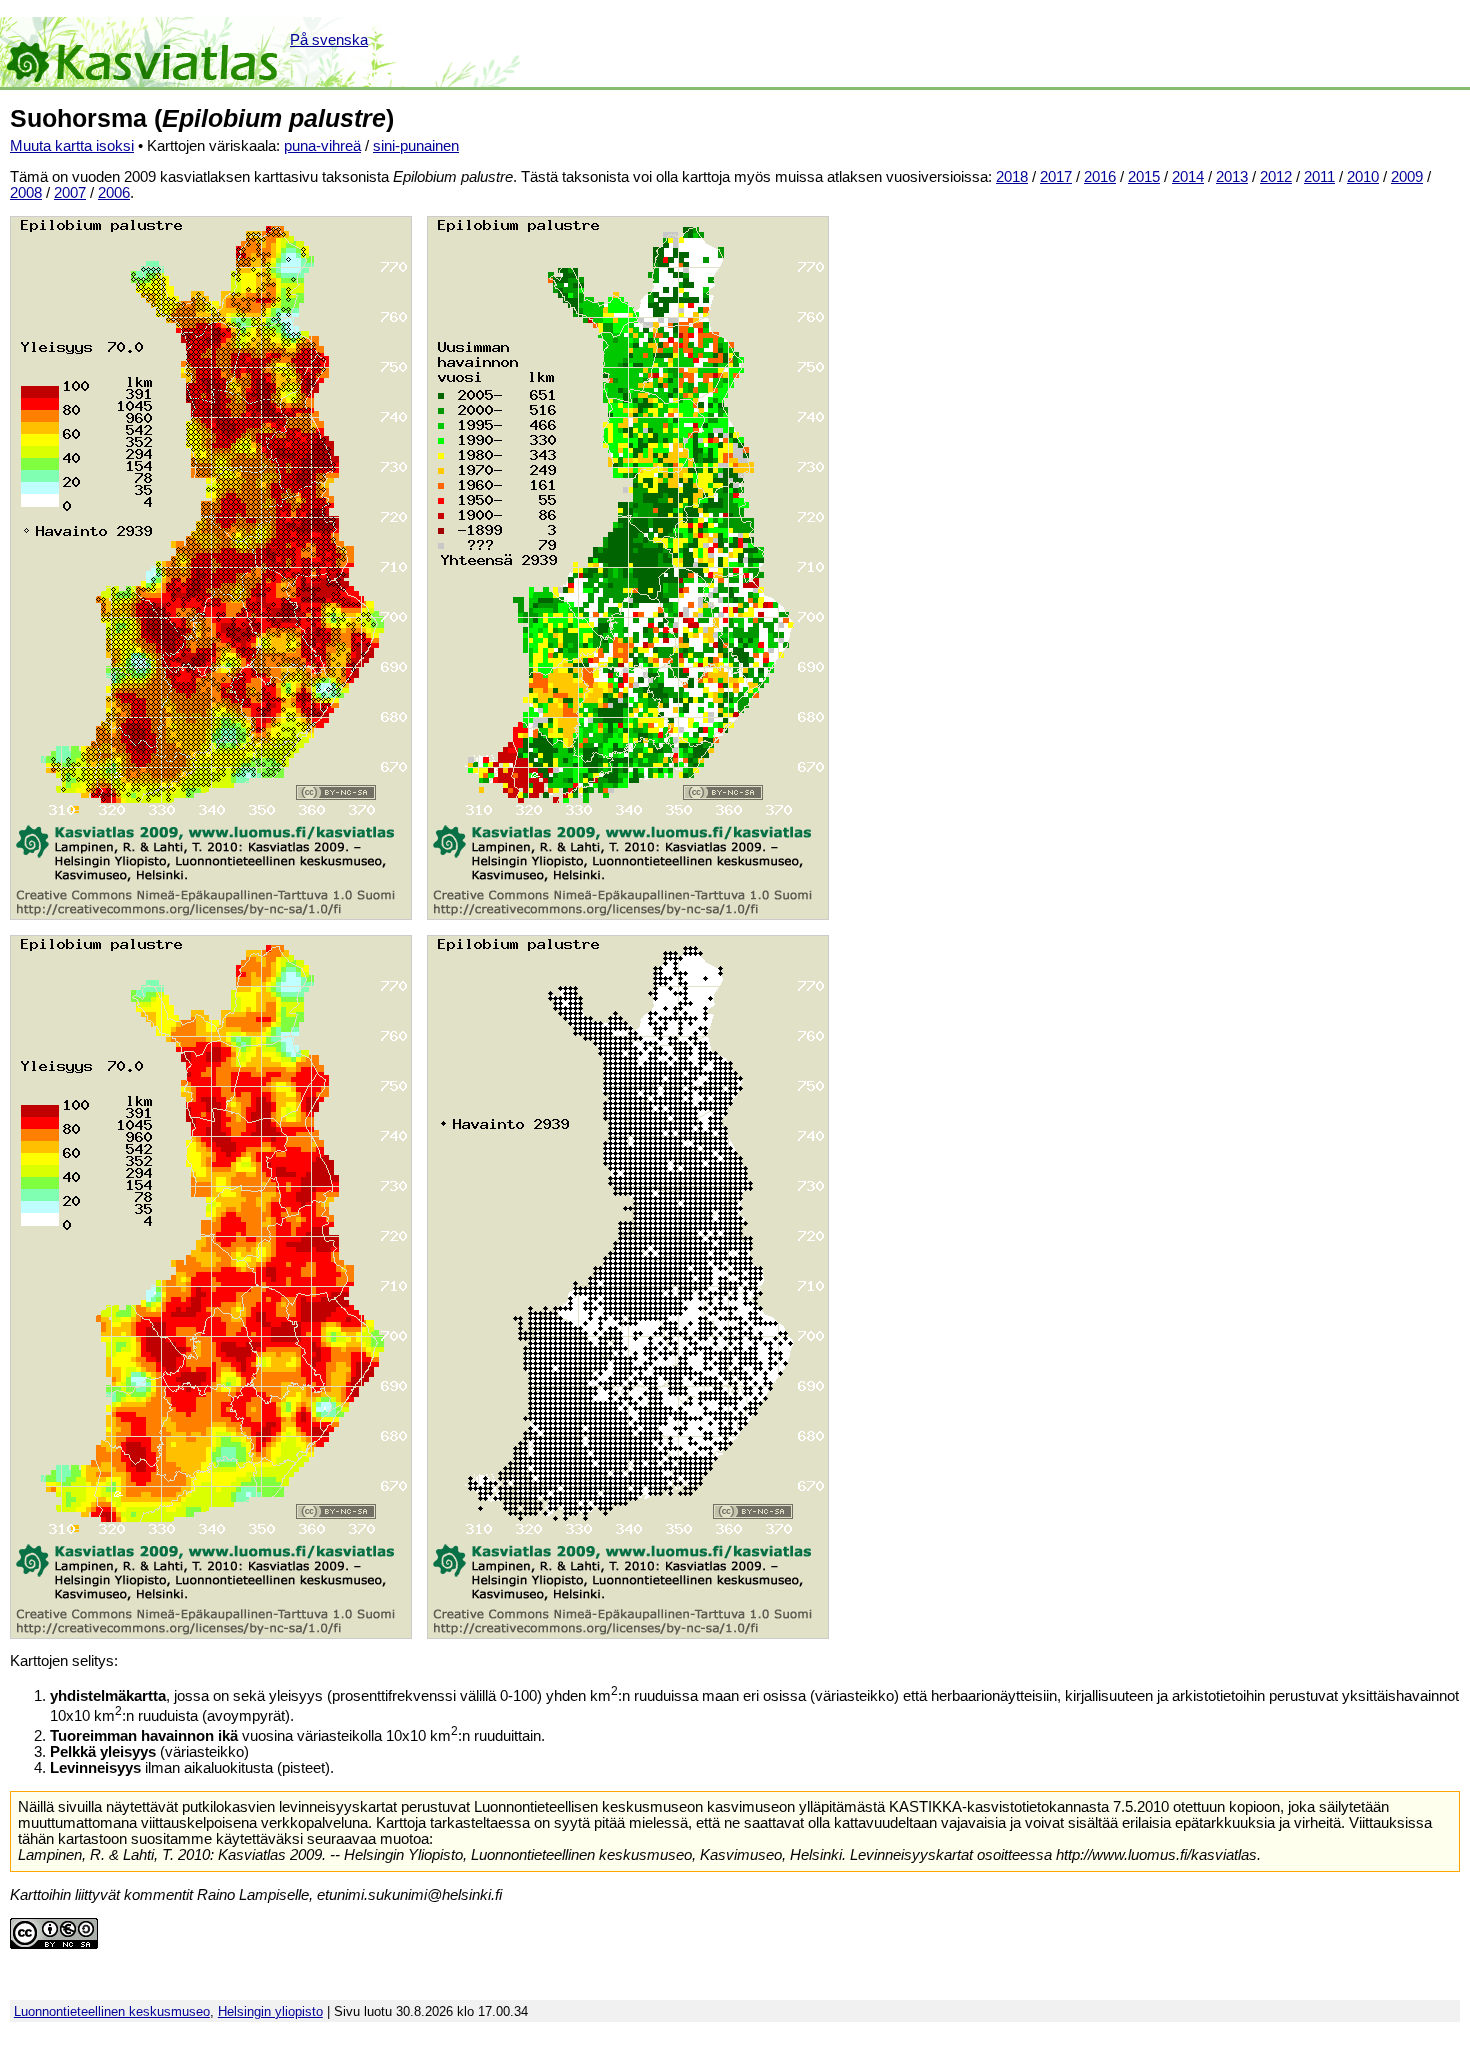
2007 (70, 193)
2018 (1012, 177)
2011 (1319, 177)
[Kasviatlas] (143, 52)
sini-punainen (416, 146)
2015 (1144, 177)
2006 (114, 193)
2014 (1188, 177)
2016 (1100, 177)
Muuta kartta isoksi (72, 146)
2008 (26, 193)
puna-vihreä (322, 146)
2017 (1056, 177)
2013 (1232, 177)
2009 (1407, 177)
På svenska (329, 40)
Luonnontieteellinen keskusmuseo (112, 2011)
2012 (1276, 177)
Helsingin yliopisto (270, 2011)
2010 (1363, 177)
